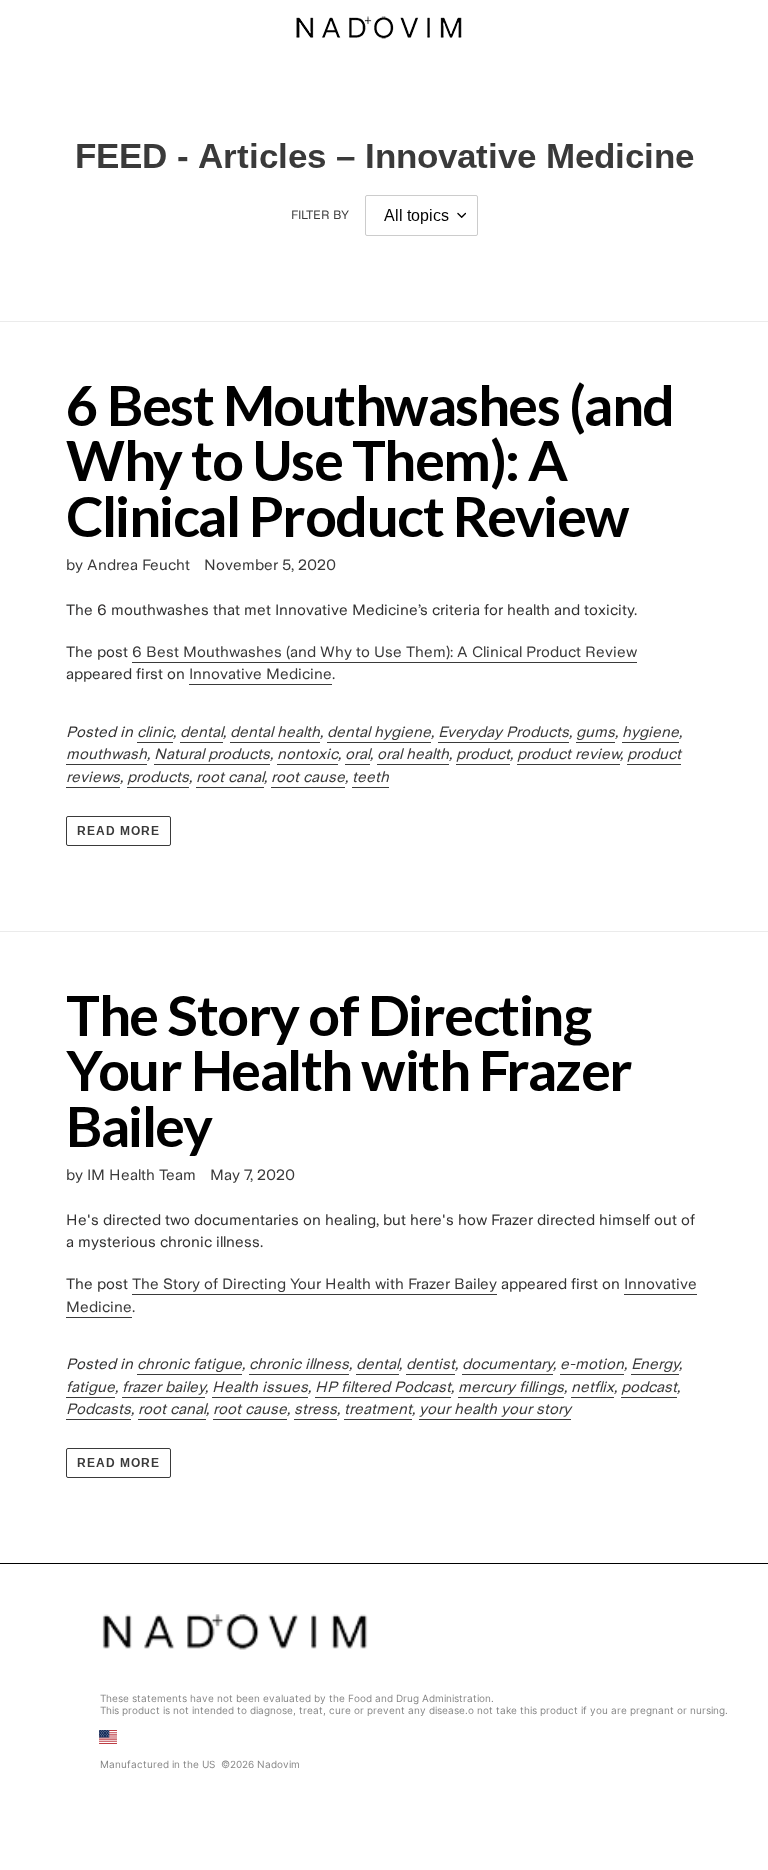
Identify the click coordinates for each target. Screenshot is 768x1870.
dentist (430, 1364)
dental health (275, 732)
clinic (155, 732)
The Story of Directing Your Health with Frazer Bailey (349, 1069)
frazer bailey (163, 1387)
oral (357, 754)
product (483, 754)
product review (568, 754)
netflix (592, 1387)
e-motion (592, 1364)
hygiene (650, 732)
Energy (655, 1364)
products (158, 777)
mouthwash (106, 754)
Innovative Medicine (260, 674)
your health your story (495, 1409)
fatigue (90, 1387)
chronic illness (299, 1364)
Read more (118, 831)
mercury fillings (511, 1387)
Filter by (320, 215)
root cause (308, 777)
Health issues (260, 1387)
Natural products (212, 754)
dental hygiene (379, 732)
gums (595, 732)
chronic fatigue (189, 1364)
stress (315, 1409)
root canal (230, 777)
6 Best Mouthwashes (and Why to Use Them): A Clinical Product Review (370, 459)
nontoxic (307, 754)
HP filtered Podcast (383, 1387)
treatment (378, 1409)
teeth (370, 777)
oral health (413, 754)
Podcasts (98, 1409)
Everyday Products (503, 732)
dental (201, 732)
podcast (649, 1387)
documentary (507, 1364)
